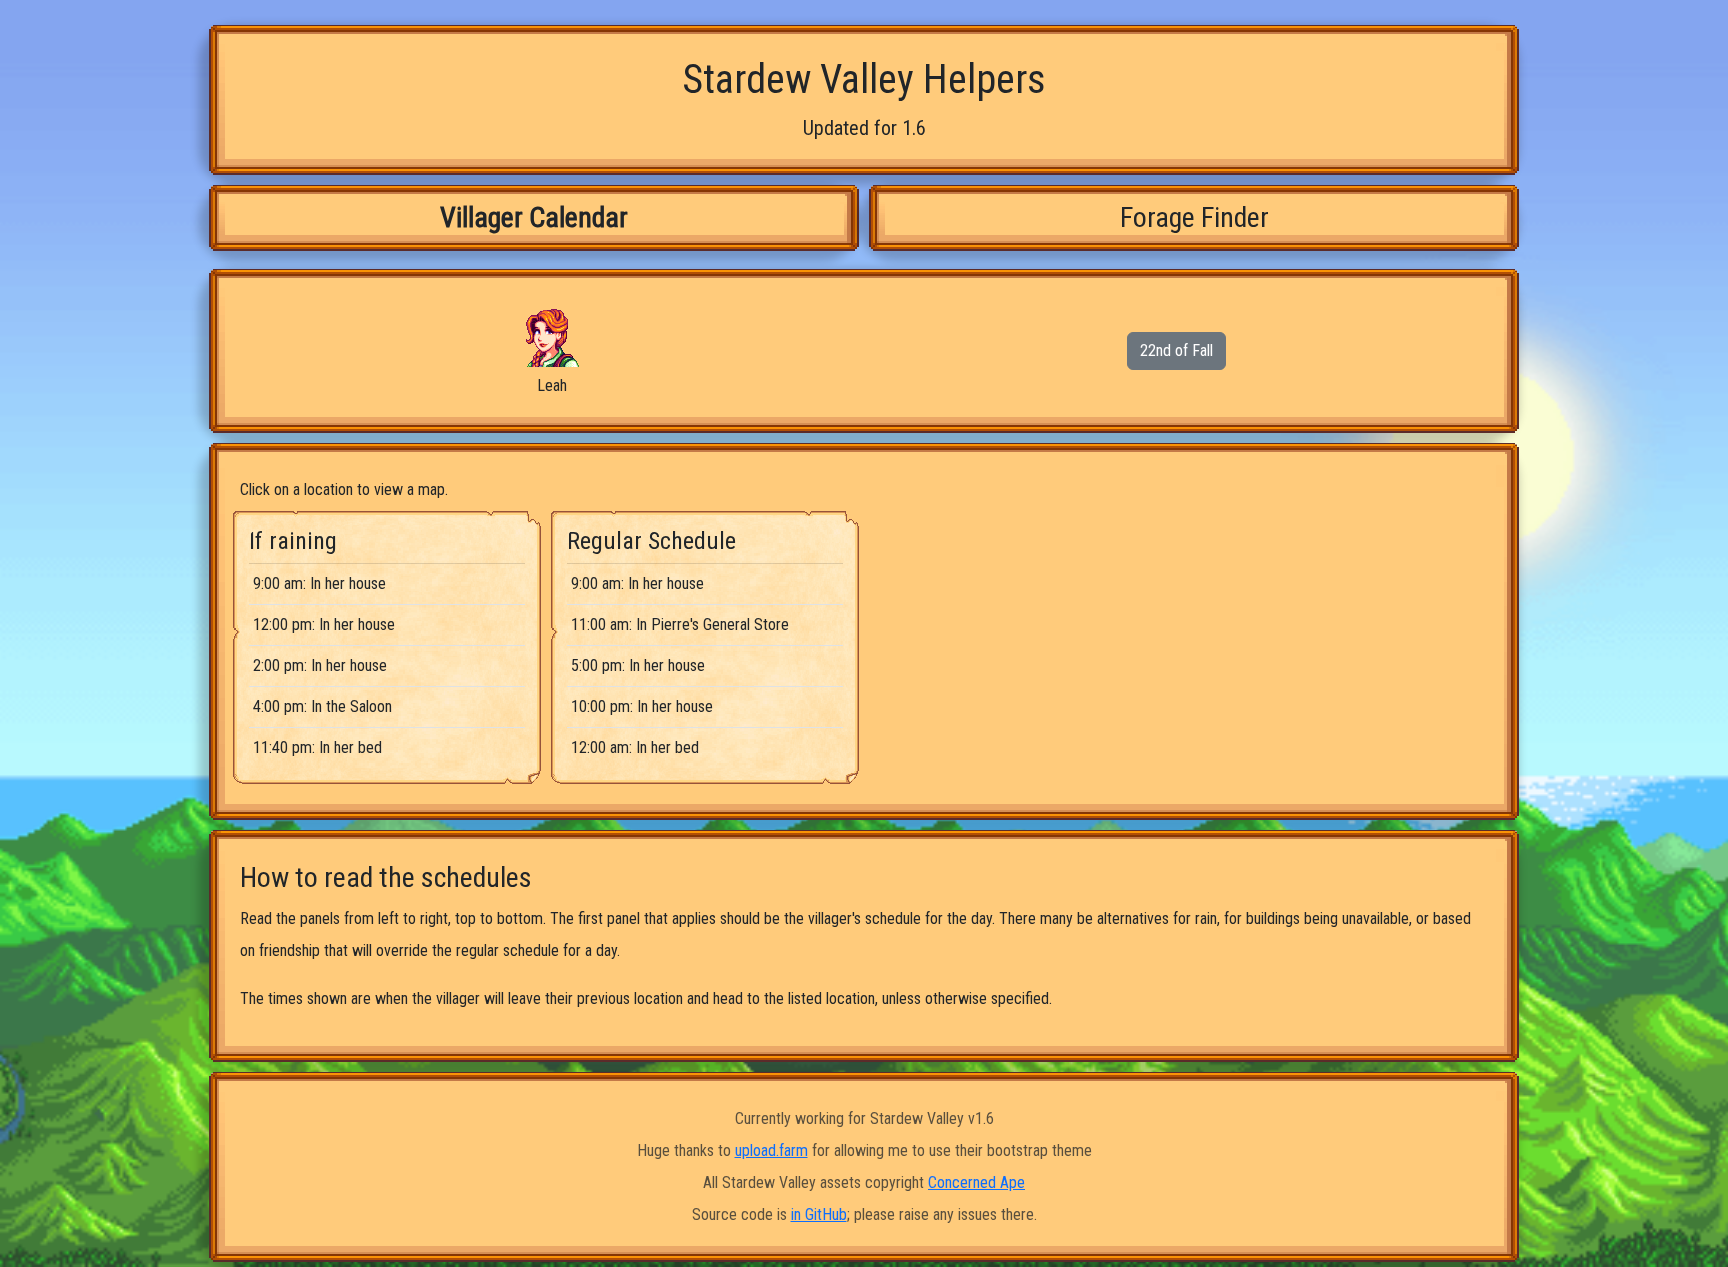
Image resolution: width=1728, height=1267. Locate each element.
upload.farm (771, 1150)
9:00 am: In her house (319, 583)
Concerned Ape (976, 1182)
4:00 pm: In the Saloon (322, 706)
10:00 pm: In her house (642, 706)
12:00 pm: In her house (324, 624)
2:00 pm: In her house (320, 665)
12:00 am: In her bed (635, 747)
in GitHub (819, 1214)
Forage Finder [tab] (1194, 217)
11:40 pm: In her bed (317, 747)
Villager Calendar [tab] (534, 217)
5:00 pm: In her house (638, 665)
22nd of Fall (1176, 350)
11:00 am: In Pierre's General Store (680, 624)
